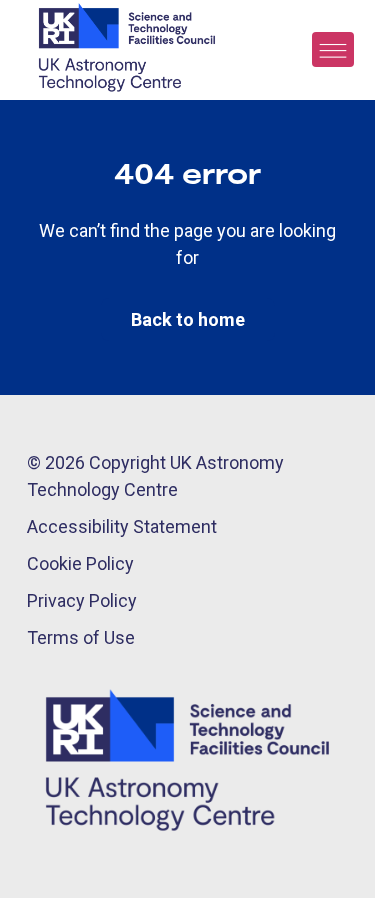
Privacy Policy (82, 600)
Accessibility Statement (122, 526)
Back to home (188, 319)
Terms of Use (81, 637)
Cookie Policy (80, 563)
